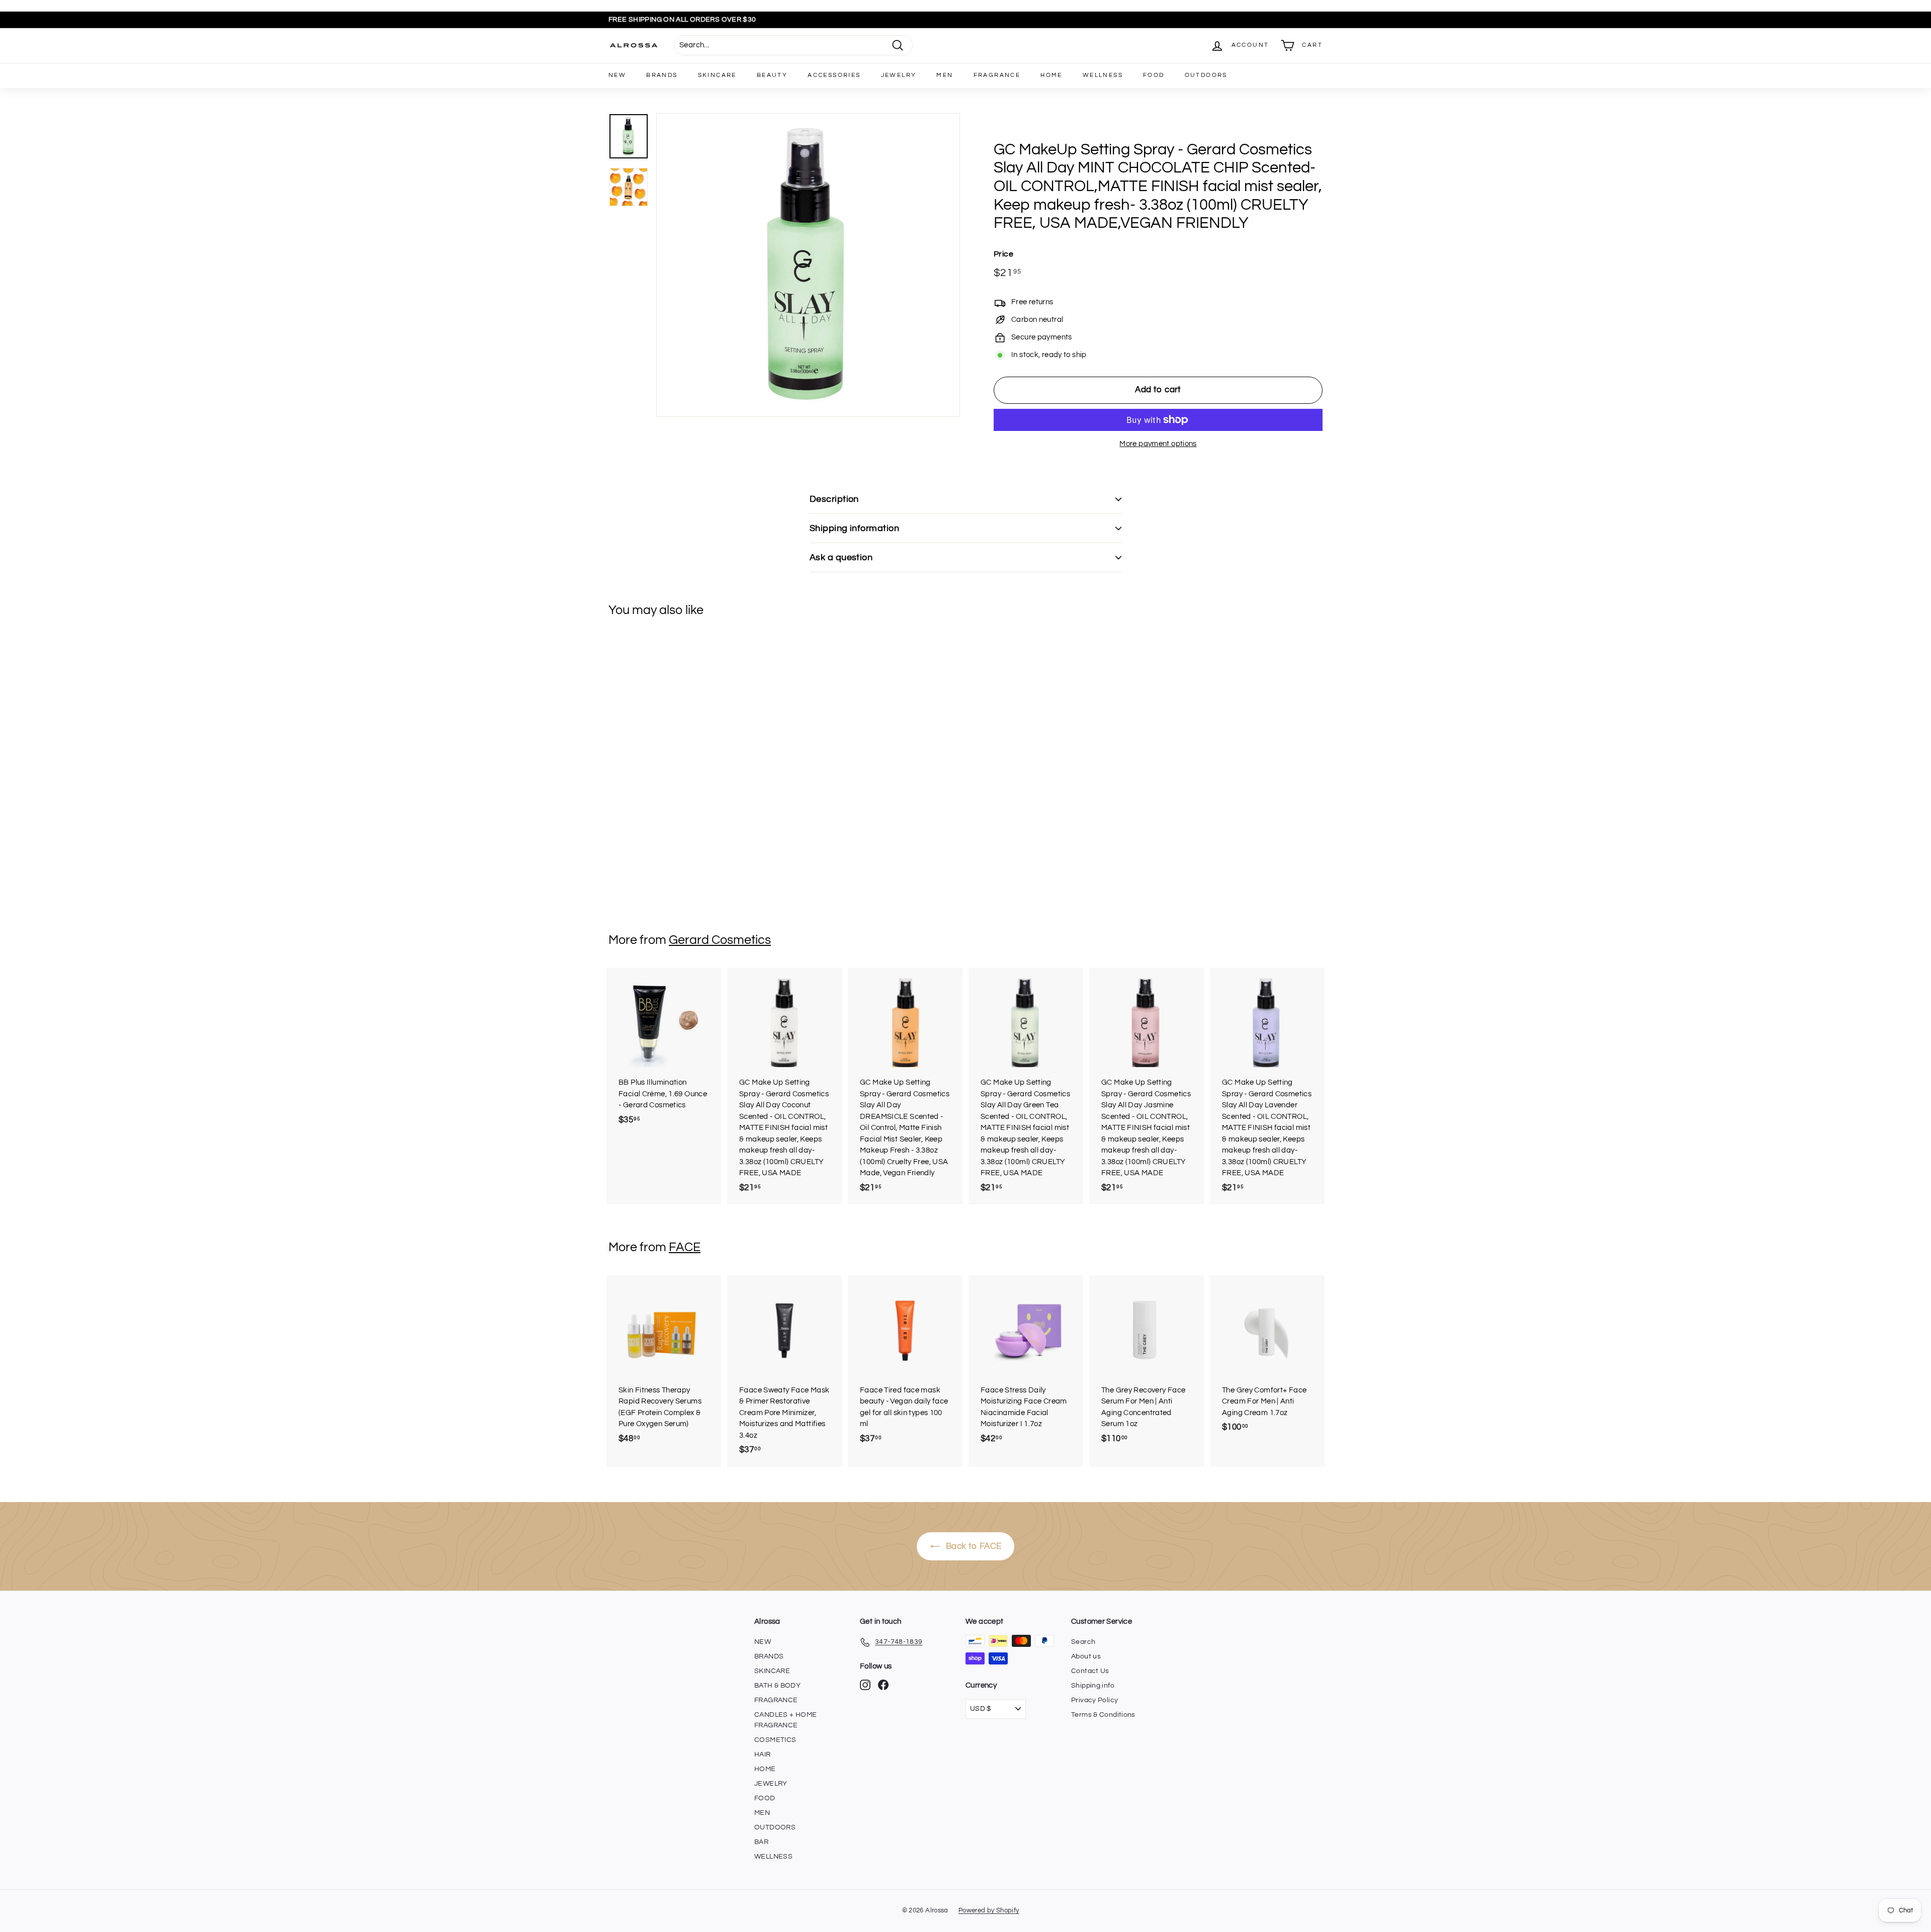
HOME (1051, 75)
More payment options (1158, 444)
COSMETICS (775, 1740)
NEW (617, 75)
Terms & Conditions (1103, 1715)
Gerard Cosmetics (720, 940)
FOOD (1154, 75)
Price (1003, 254)
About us (1086, 1656)
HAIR (763, 1754)
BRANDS (662, 75)
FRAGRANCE (997, 75)
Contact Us (1090, 1671)
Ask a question (841, 557)
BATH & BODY (777, 1686)
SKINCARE (717, 75)
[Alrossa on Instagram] (865, 1685)
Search (1083, 1642)
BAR (761, 1842)
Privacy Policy (1094, 1700)
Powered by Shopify (989, 1910)
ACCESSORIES (834, 75)
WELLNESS (1103, 75)
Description (834, 499)
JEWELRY (899, 75)
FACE (685, 1247)
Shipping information (854, 528)
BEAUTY (772, 75)
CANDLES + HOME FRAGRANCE (785, 1720)
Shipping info (1093, 1686)
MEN (945, 75)
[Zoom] (808, 265)
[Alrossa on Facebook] (883, 1685)
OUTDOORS (1206, 75)
